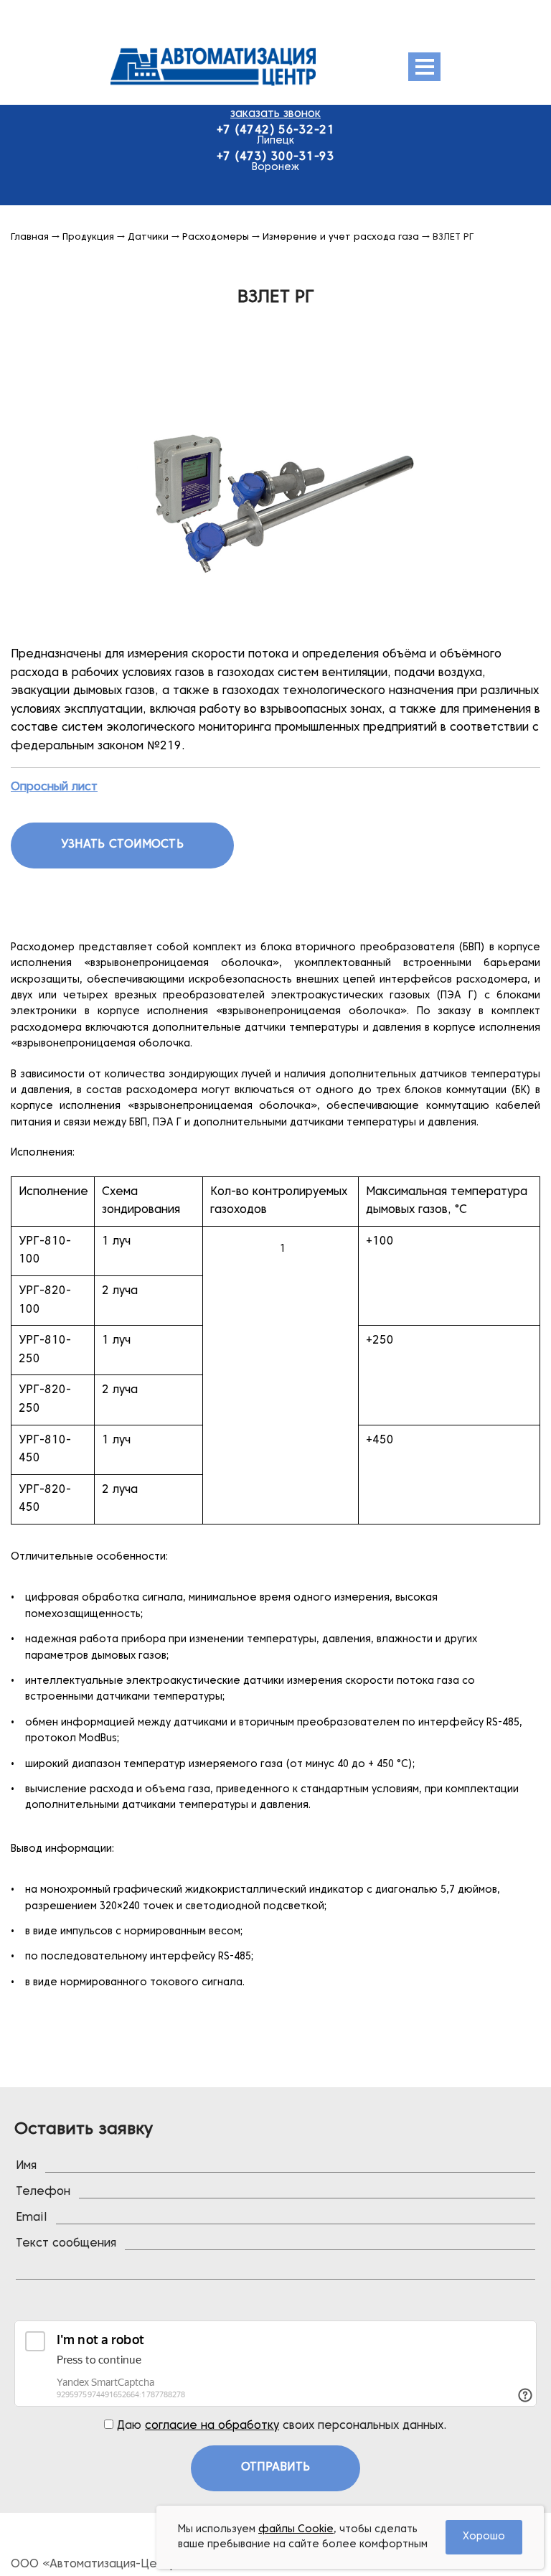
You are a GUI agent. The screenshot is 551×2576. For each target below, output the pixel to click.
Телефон (43, 2192)
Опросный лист (54, 787)
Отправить (275, 2468)
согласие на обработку (212, 2426)
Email (32, 2218)
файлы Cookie (296, 2530)
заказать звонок (275, 114)
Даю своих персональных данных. (280, 2426)
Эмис (249, 67)
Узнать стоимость (122, 845)
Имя (26, 2166)
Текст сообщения (66, 2244)
